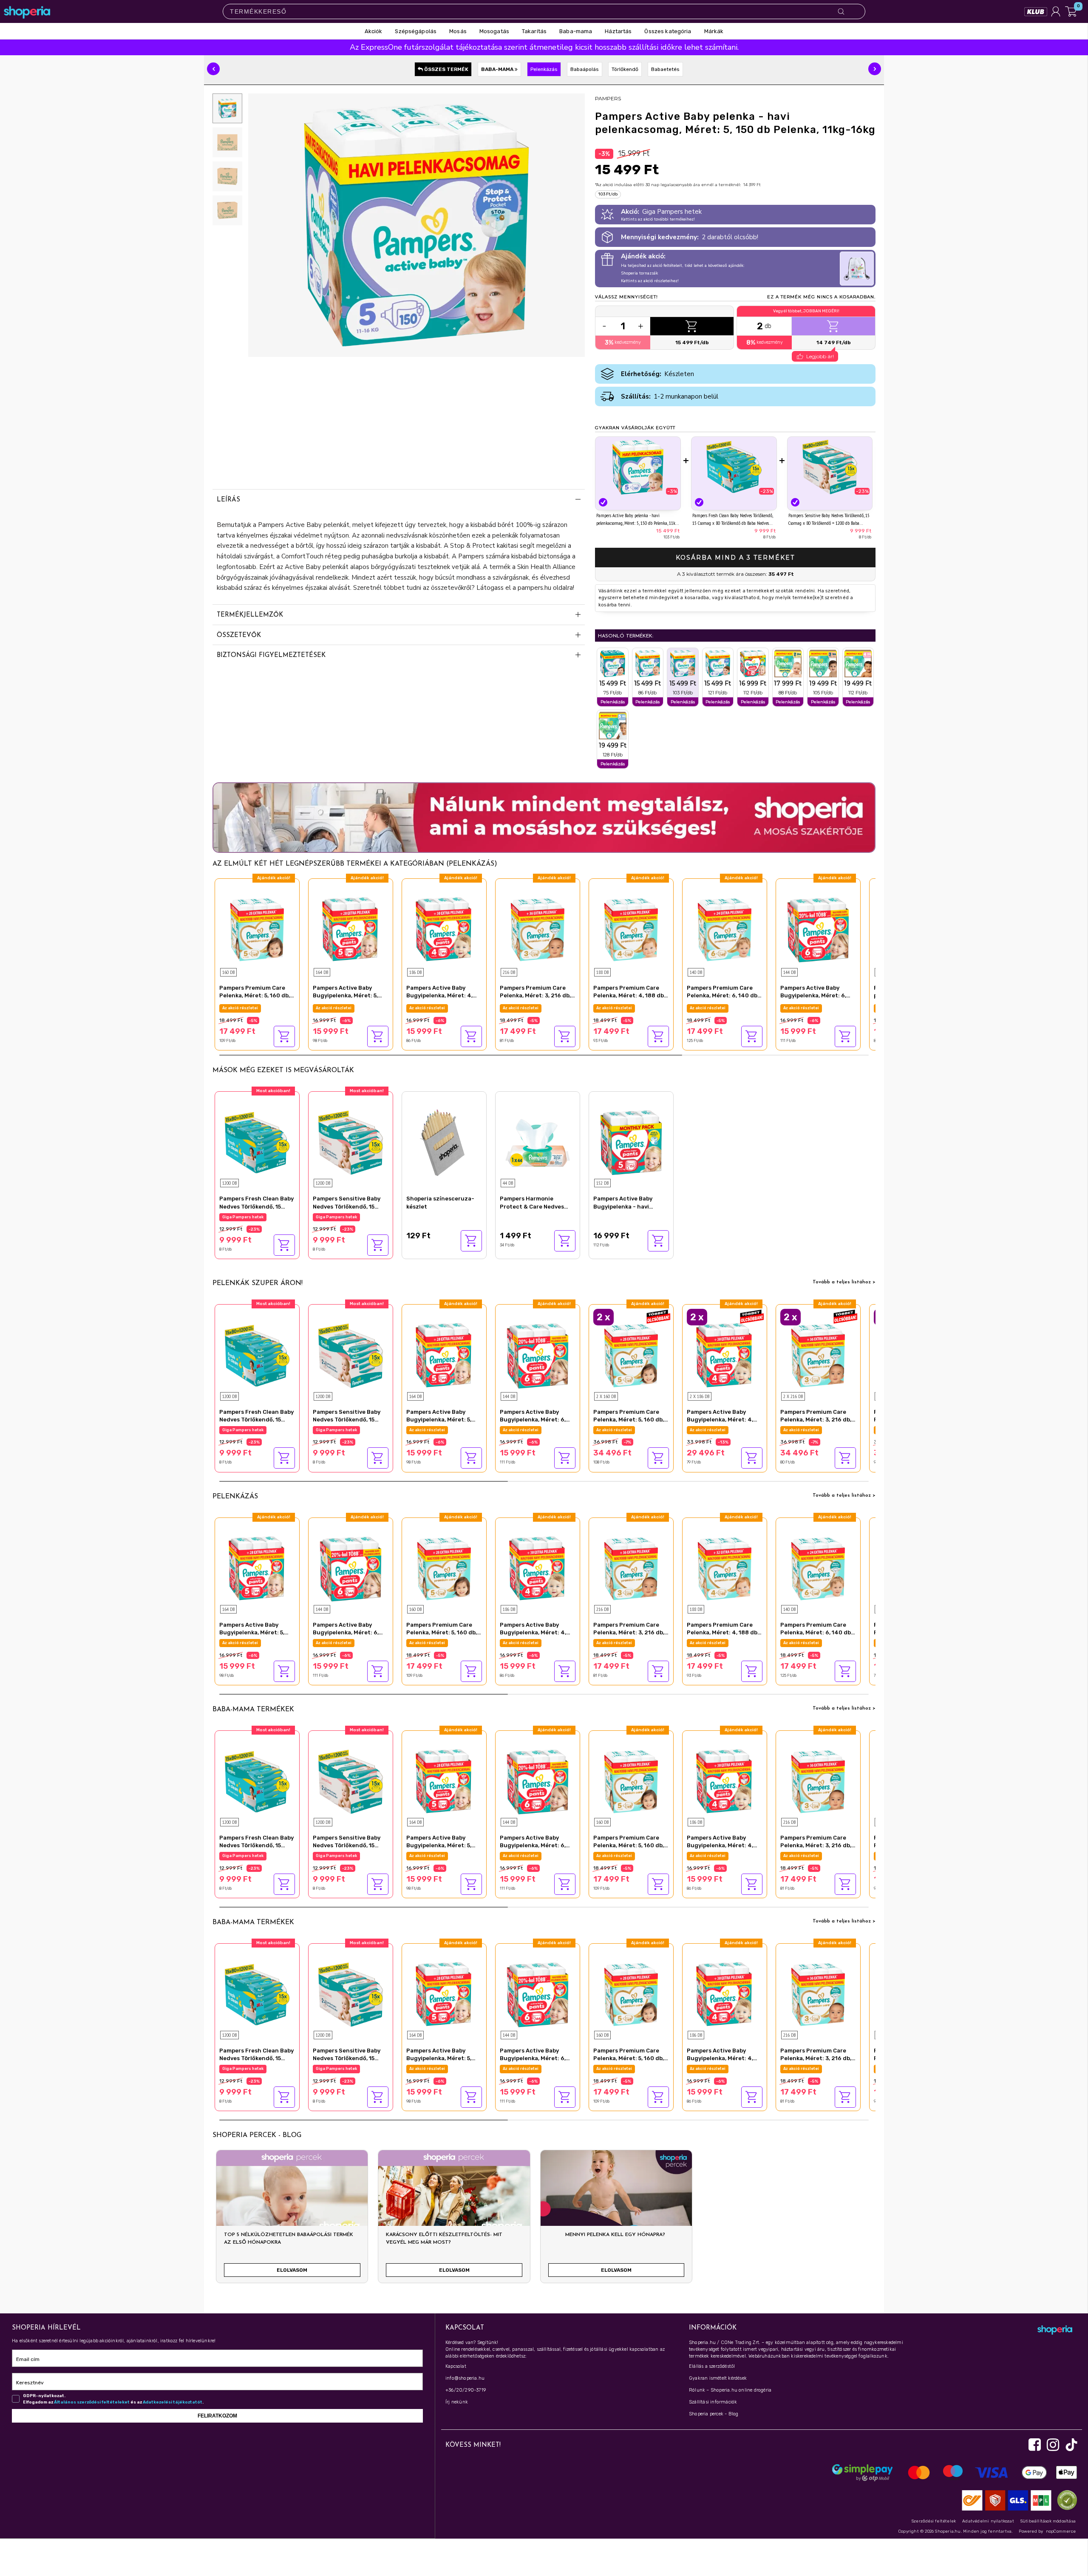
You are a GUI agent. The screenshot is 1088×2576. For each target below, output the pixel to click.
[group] (292, 2220)
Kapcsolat (456, 2366)
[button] (213, 69)
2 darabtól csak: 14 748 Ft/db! (720, 1430)
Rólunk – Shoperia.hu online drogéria (730, 2390)
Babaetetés (665, 69)
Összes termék (446, 69)
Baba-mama (498, 69)
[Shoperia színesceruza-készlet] (444, 1142)
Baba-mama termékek (253, 1710)
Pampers (608, 98)
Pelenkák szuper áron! (258, 1283)
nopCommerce (1061, 2531)
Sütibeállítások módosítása (1048, 2521)
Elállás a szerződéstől (712, 2366)
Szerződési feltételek (934, 2521)
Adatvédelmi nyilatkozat (988, 2521)
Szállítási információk (713, 2402)
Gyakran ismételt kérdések (718, 2378)
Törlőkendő (625, 69)
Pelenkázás (544, 69)
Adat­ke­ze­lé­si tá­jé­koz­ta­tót (173, 2402)
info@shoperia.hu (465, 2378)
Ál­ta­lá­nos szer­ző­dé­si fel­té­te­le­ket (92, 2402)
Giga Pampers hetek (243, 1008)
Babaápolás (585, 69)
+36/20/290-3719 (466, 2390)
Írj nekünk (457, 2402)
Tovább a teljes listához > (844, 1282)
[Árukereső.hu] (1065, 2500)
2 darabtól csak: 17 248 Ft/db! (627, 1430)
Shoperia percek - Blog (714, 2414)
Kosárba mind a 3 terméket (735, 558)
